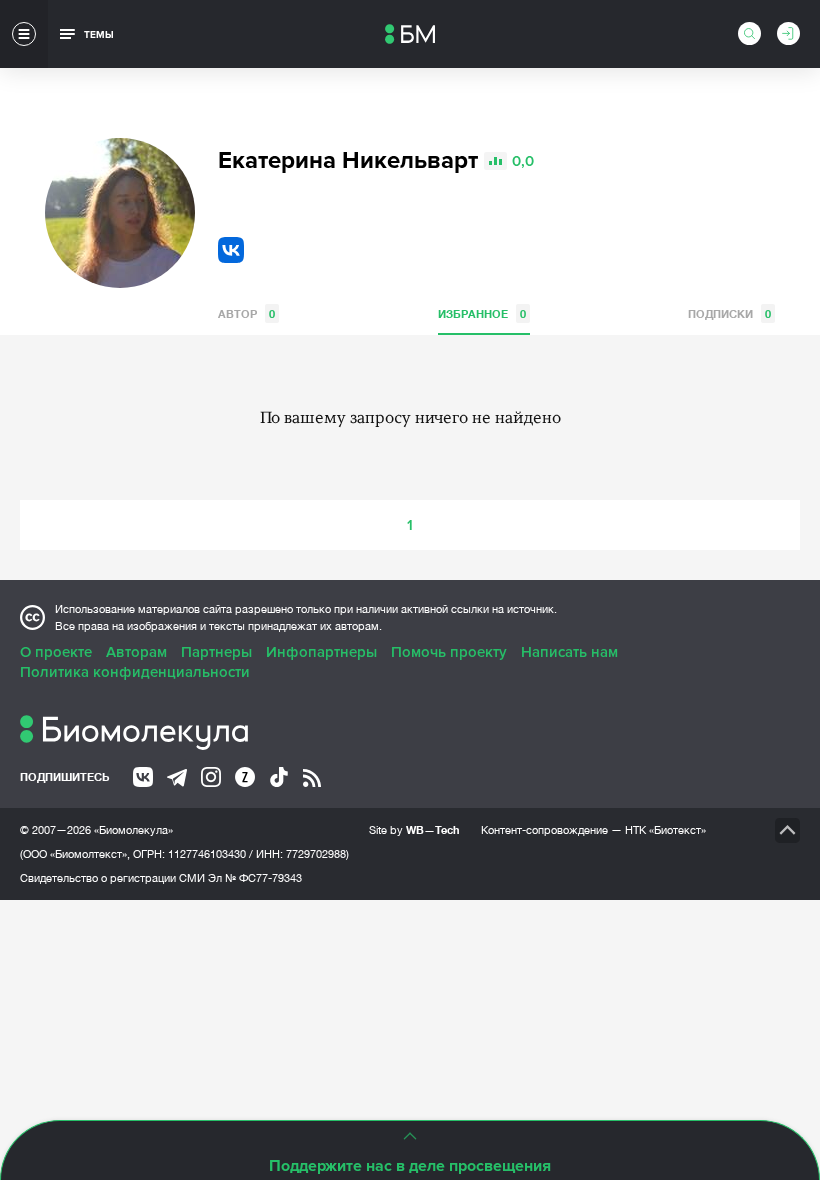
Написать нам (569, 652)
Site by (414, 829)
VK (231, 250)
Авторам (136, 652)
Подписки (729, 313)
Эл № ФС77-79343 (255, 878)
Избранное (482, 313)
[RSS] (312, 778)
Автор (246, 313)
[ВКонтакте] (143, 777)
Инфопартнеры (321, 652)
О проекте (56, 652)
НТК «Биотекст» (665, 830)
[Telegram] (177, 778)
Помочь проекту (449, 652)
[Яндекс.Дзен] (245, 777)
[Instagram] (211, 777)
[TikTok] (279, 777)
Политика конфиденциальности (135, 672)
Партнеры (216, 652)
